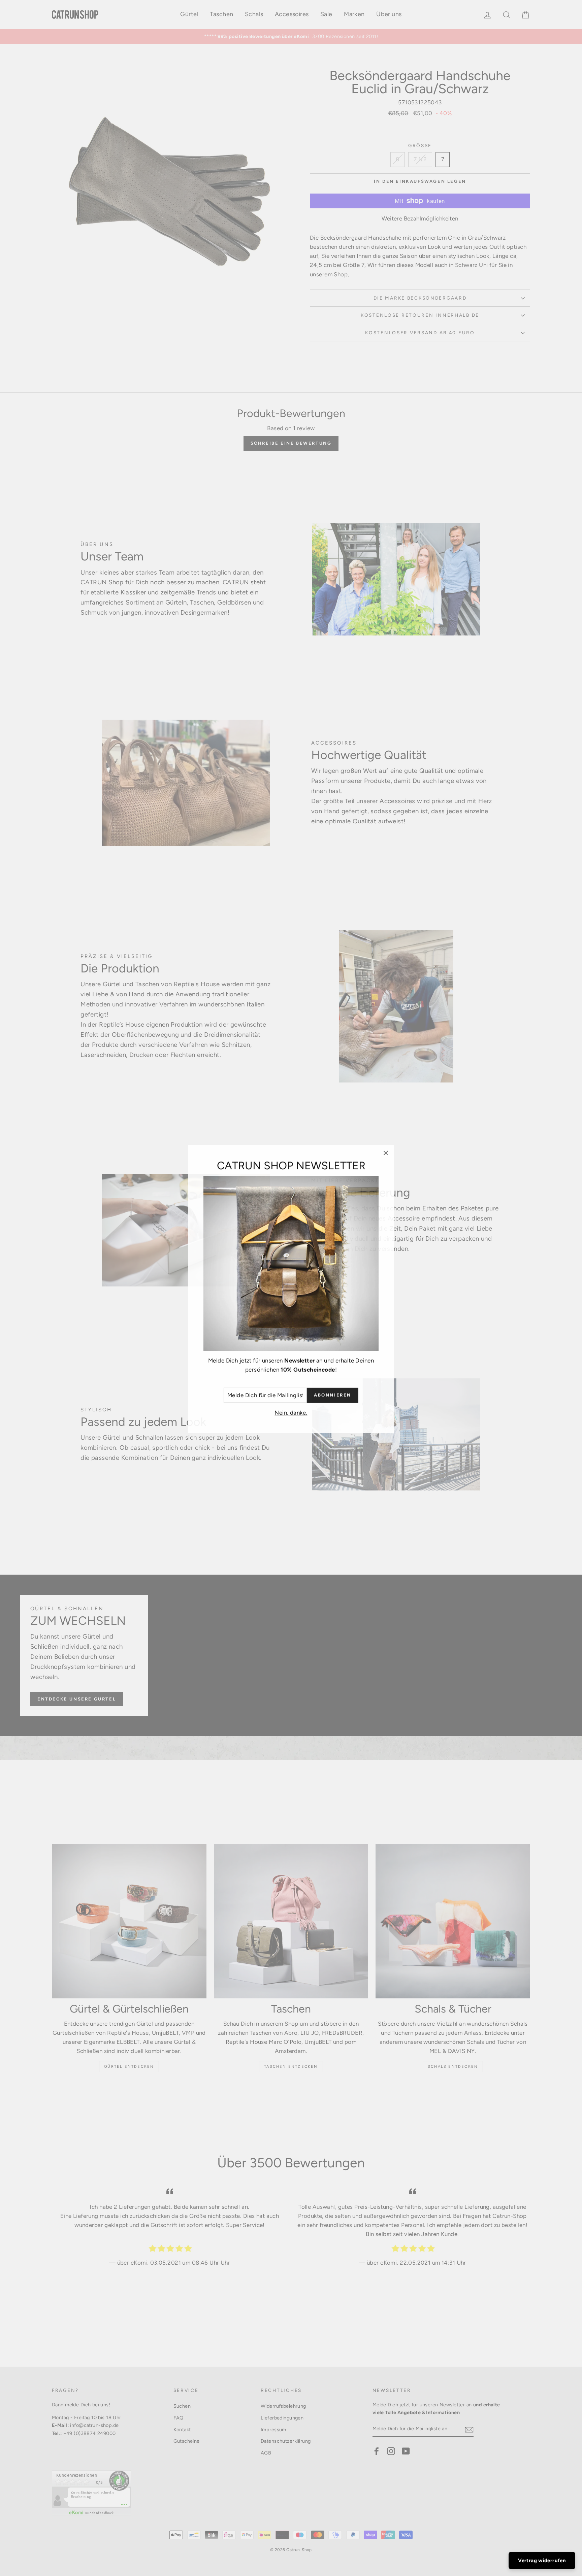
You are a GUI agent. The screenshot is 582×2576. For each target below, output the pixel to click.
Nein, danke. (291, 1412)
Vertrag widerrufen (542, 2561)
